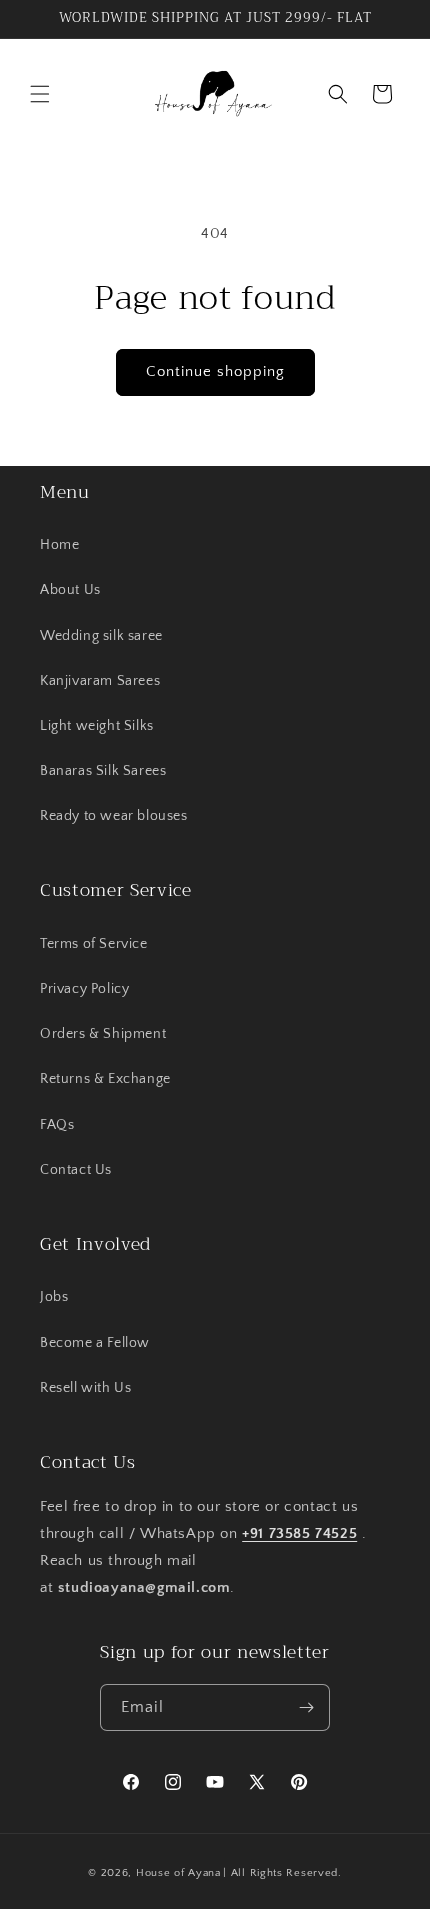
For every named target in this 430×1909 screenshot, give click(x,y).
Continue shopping (215, 371)
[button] (40, 94)
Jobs (54, 1297)
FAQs (57, 1125)
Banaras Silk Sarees (103, 771)
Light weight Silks (97, 726)
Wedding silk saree (101, 636)
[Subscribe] (307, 1707)
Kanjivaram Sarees (100, 681)
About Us (70, 590)
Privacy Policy (84, 989)
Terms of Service (94, 944)
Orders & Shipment (103, 1034)
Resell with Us (85, 1388)
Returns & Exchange (105, 1079)
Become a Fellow (95, 1343)
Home (59, 545)
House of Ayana (178, 1873)
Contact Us (76, 1170)
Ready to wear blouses (114, 816)
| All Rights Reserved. (282, 1873)
